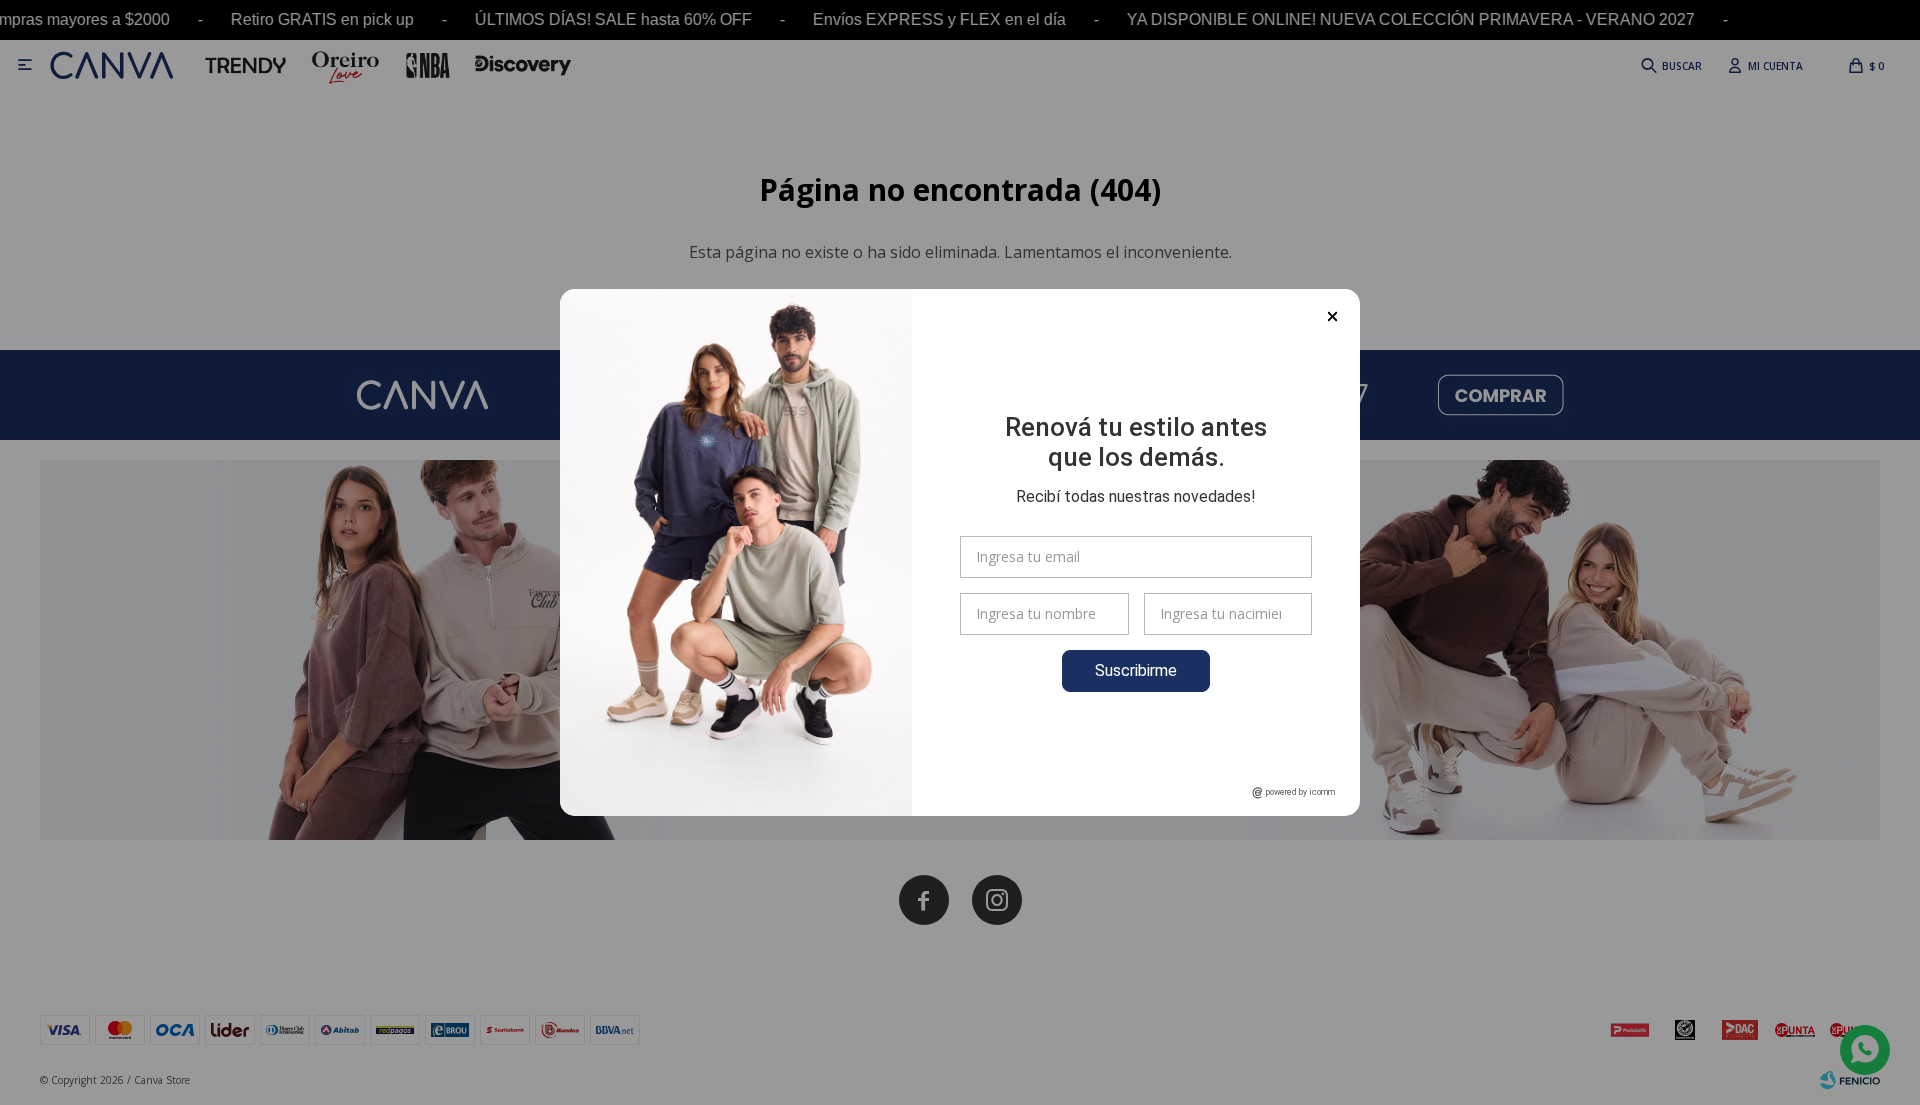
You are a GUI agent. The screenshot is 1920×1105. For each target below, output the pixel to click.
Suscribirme (1136, 670)
